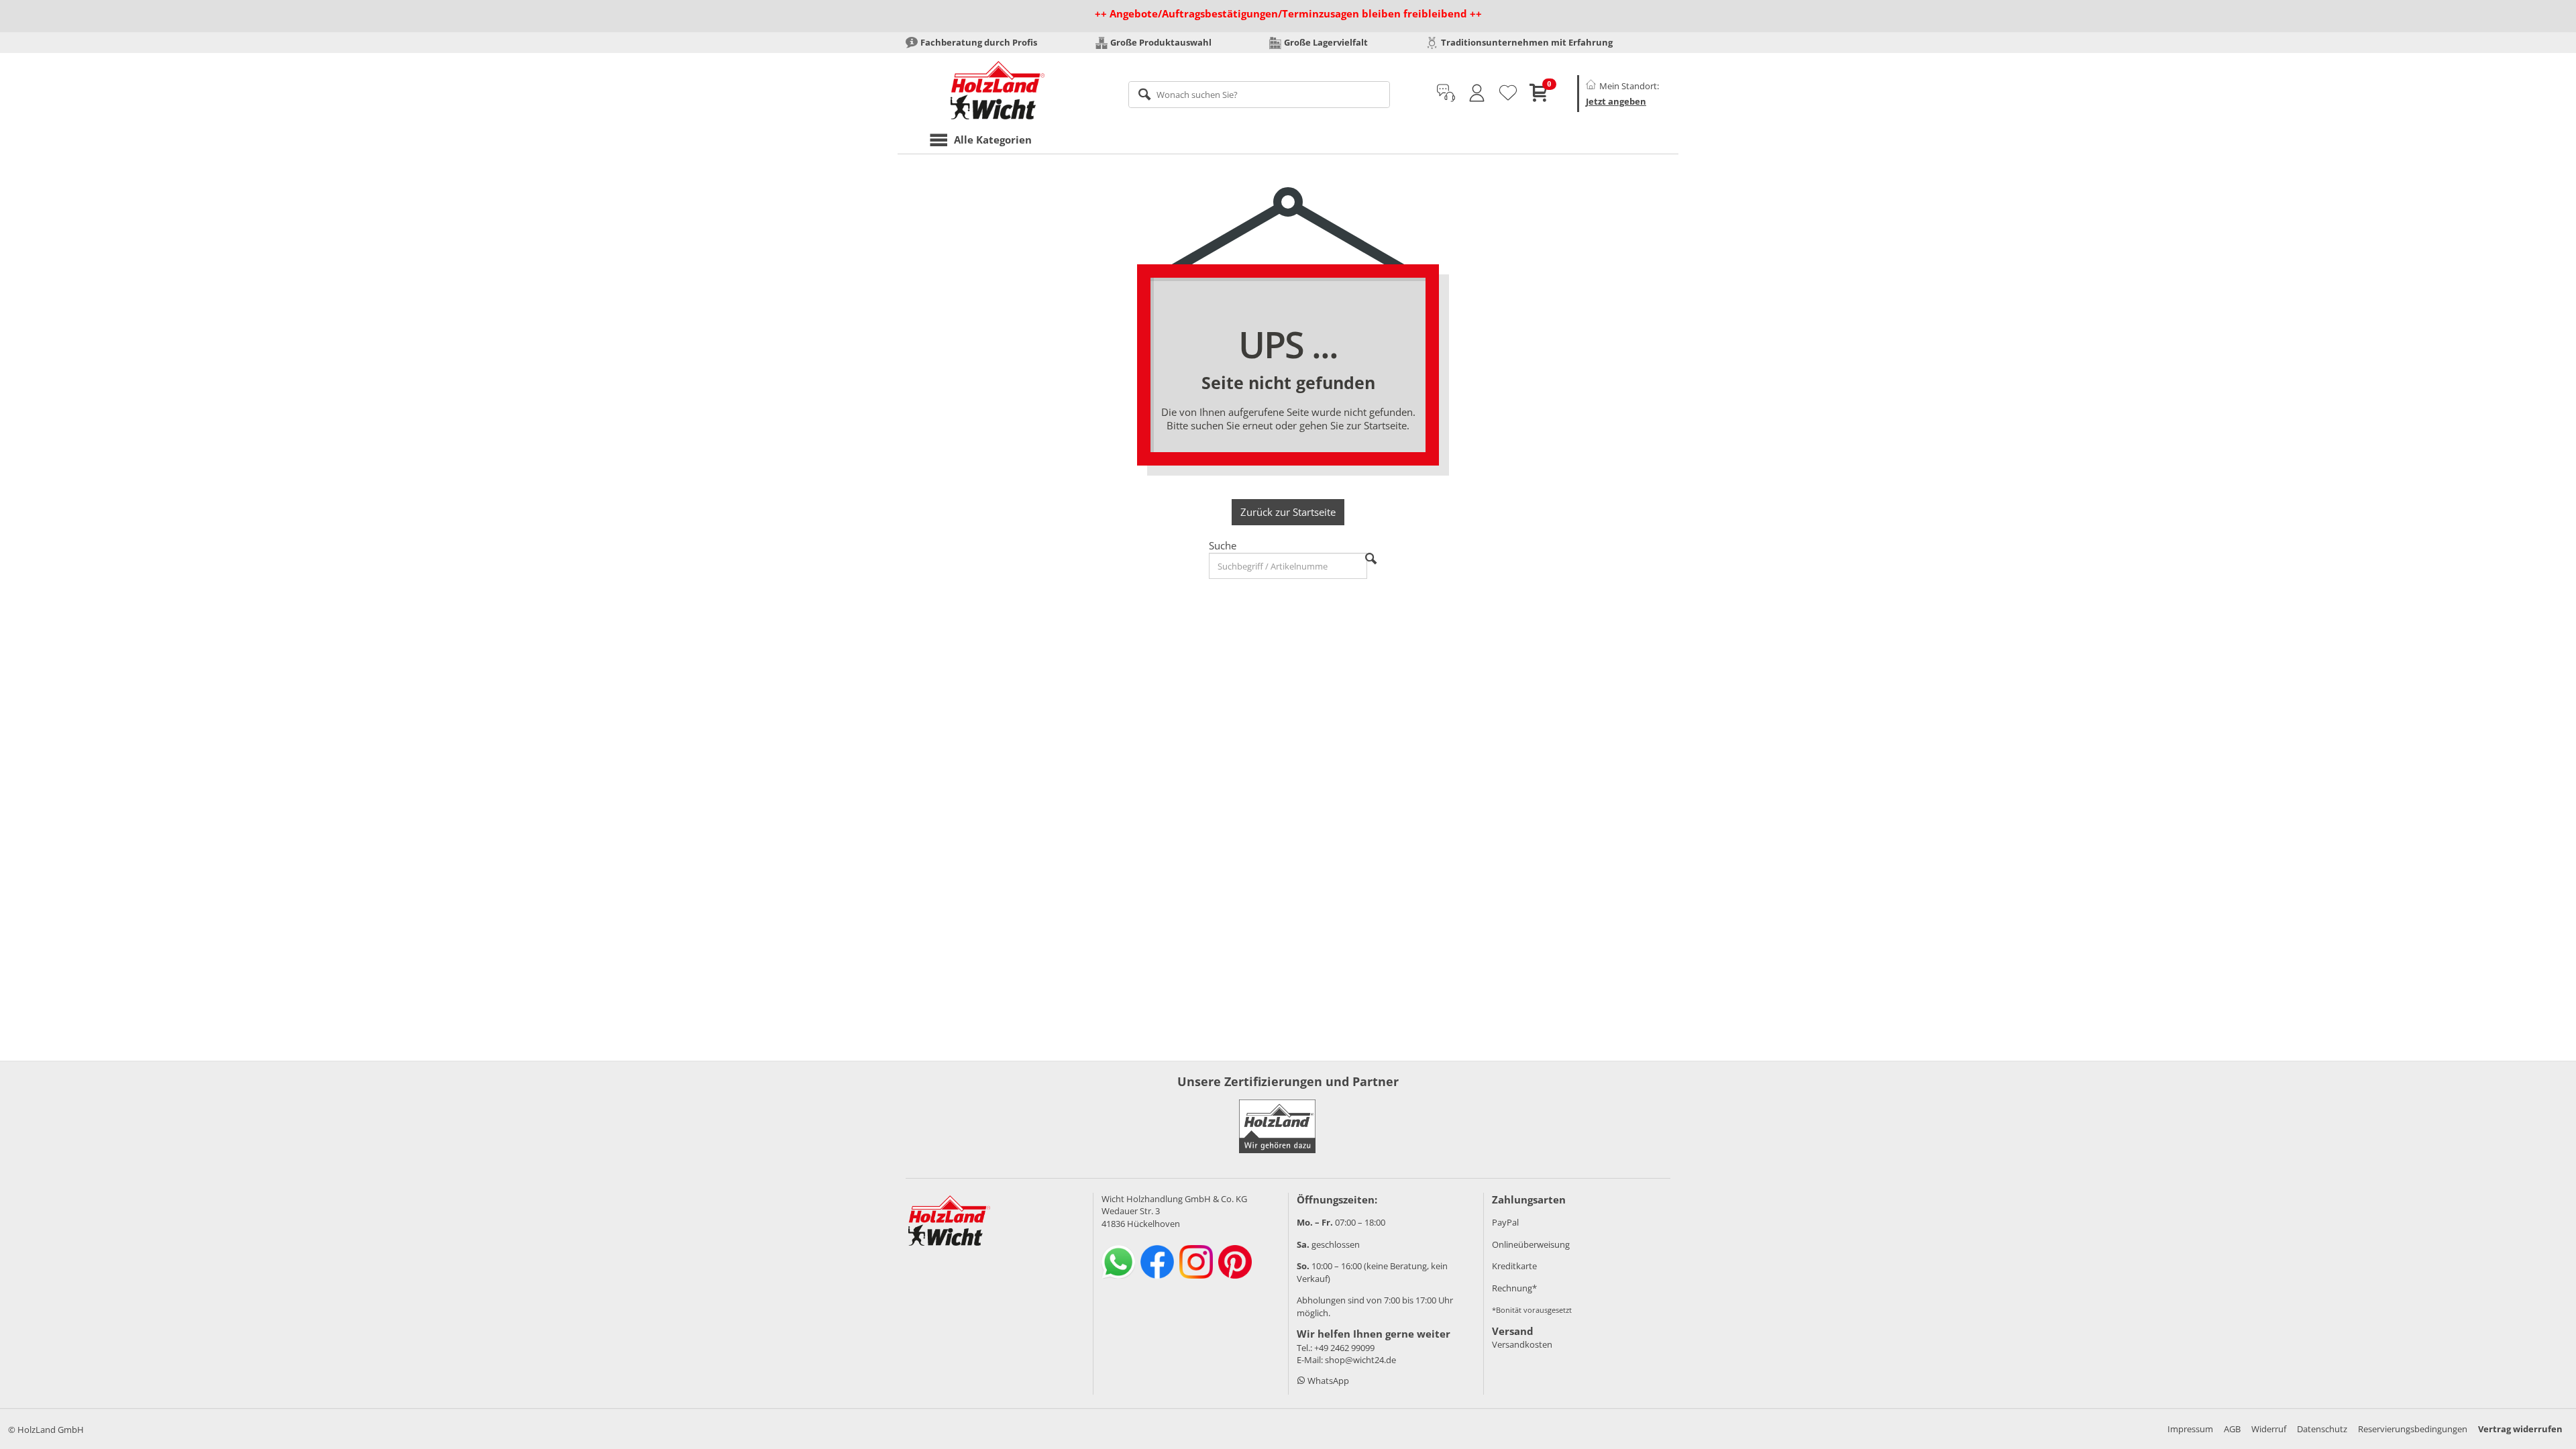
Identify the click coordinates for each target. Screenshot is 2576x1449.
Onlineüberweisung (1531, 1244)
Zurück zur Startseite (1288, 512)
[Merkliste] (1508, 93)
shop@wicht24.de (1360, 1360)
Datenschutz (2322, 1429)
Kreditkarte (1514, 1266)
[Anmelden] (1477, 93)
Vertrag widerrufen (2520, 1429)
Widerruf (2269, 1429)
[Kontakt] (1446, 93)
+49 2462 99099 (1344, 1348)
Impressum (2190, 1429)
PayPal (1505, 1222)
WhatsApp (1327, 1381)
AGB (2232, 1429)
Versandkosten (1522, 1344)
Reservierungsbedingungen (2413, 1429)
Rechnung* (1514, 1288)
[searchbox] (1259, 95)
